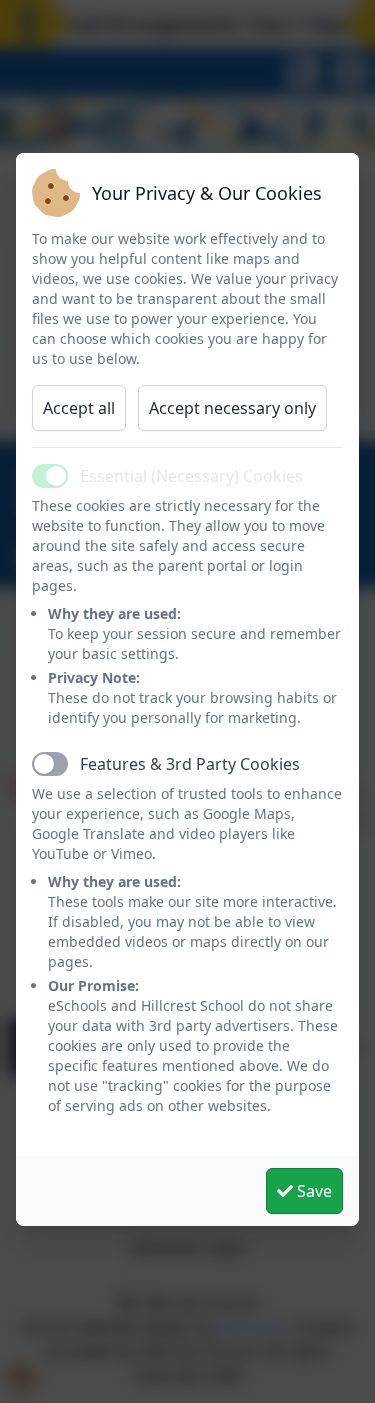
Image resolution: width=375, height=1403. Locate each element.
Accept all (79, 408)
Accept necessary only (232, 408)
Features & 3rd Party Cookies (190, 764)
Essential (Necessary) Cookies (191, 476)
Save (312, 1191)
